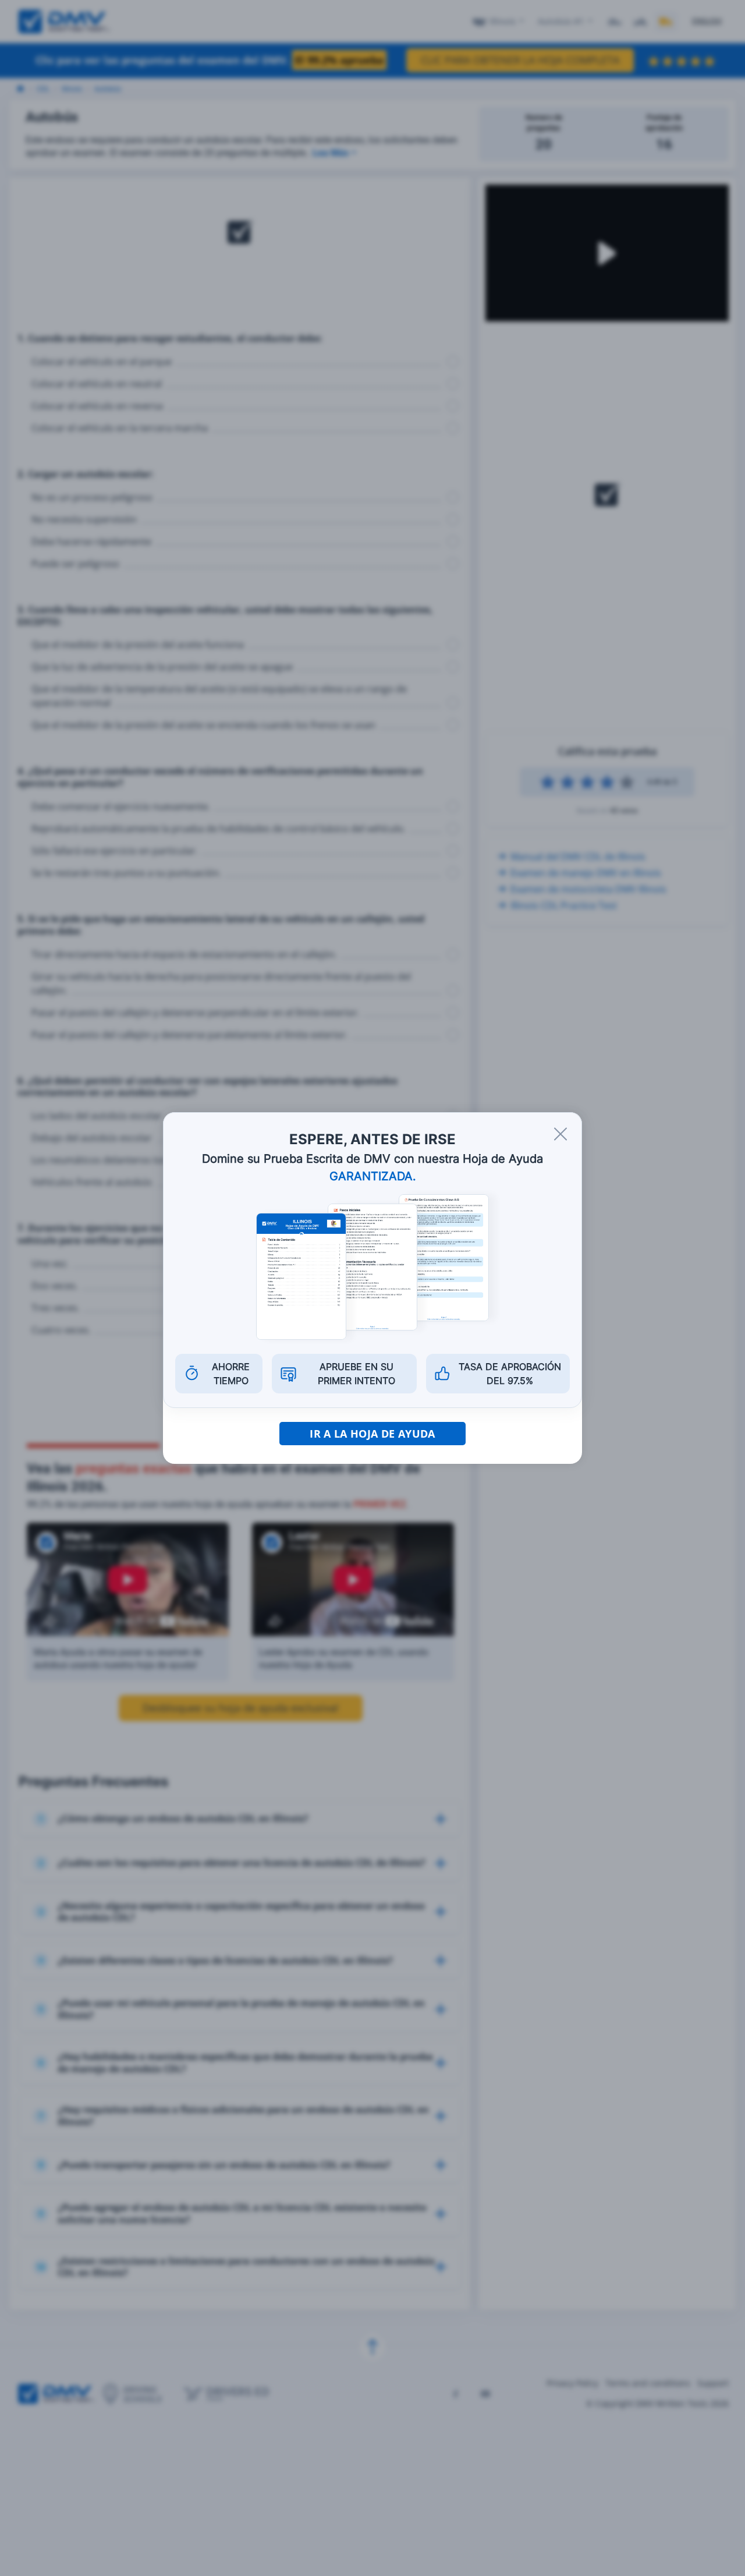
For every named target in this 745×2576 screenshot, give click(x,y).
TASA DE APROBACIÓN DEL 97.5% (510, 1374)
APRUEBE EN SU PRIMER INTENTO (356, 1374)
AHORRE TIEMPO (231, 1374)
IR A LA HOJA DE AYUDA (372, 1434)
